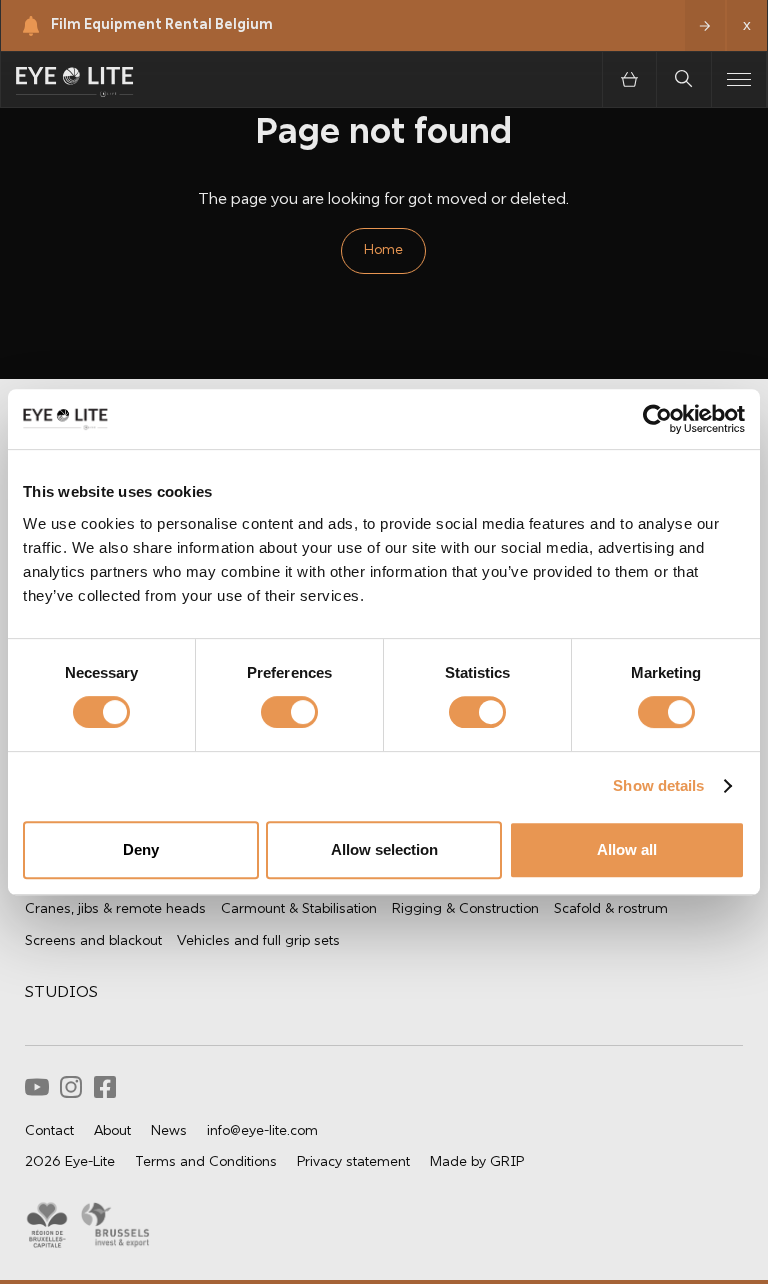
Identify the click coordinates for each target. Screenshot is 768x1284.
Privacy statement (353, 1162)
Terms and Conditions (206, 1162)
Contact (49, 1131)
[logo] (74, 79)
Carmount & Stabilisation (299, 909)
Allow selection (384, 849)
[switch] (268, 711)
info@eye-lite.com (262, 1131)
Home (383, 250)
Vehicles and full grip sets (258, 941)
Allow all (627, 849)
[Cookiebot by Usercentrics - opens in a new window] (657, 419)
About (112, 1131)
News (169, 1131)
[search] (684, 79)
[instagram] (71, 1087)
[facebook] (105, 1087)
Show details (658, 785)
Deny (141, 849)
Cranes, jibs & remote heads (115, 909)
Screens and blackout (93, 941)
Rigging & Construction (465, 909)
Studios (61, 993)
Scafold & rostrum (611, 909)
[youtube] (37, 1087)
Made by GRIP (477, 1162)
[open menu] (739, 79)
